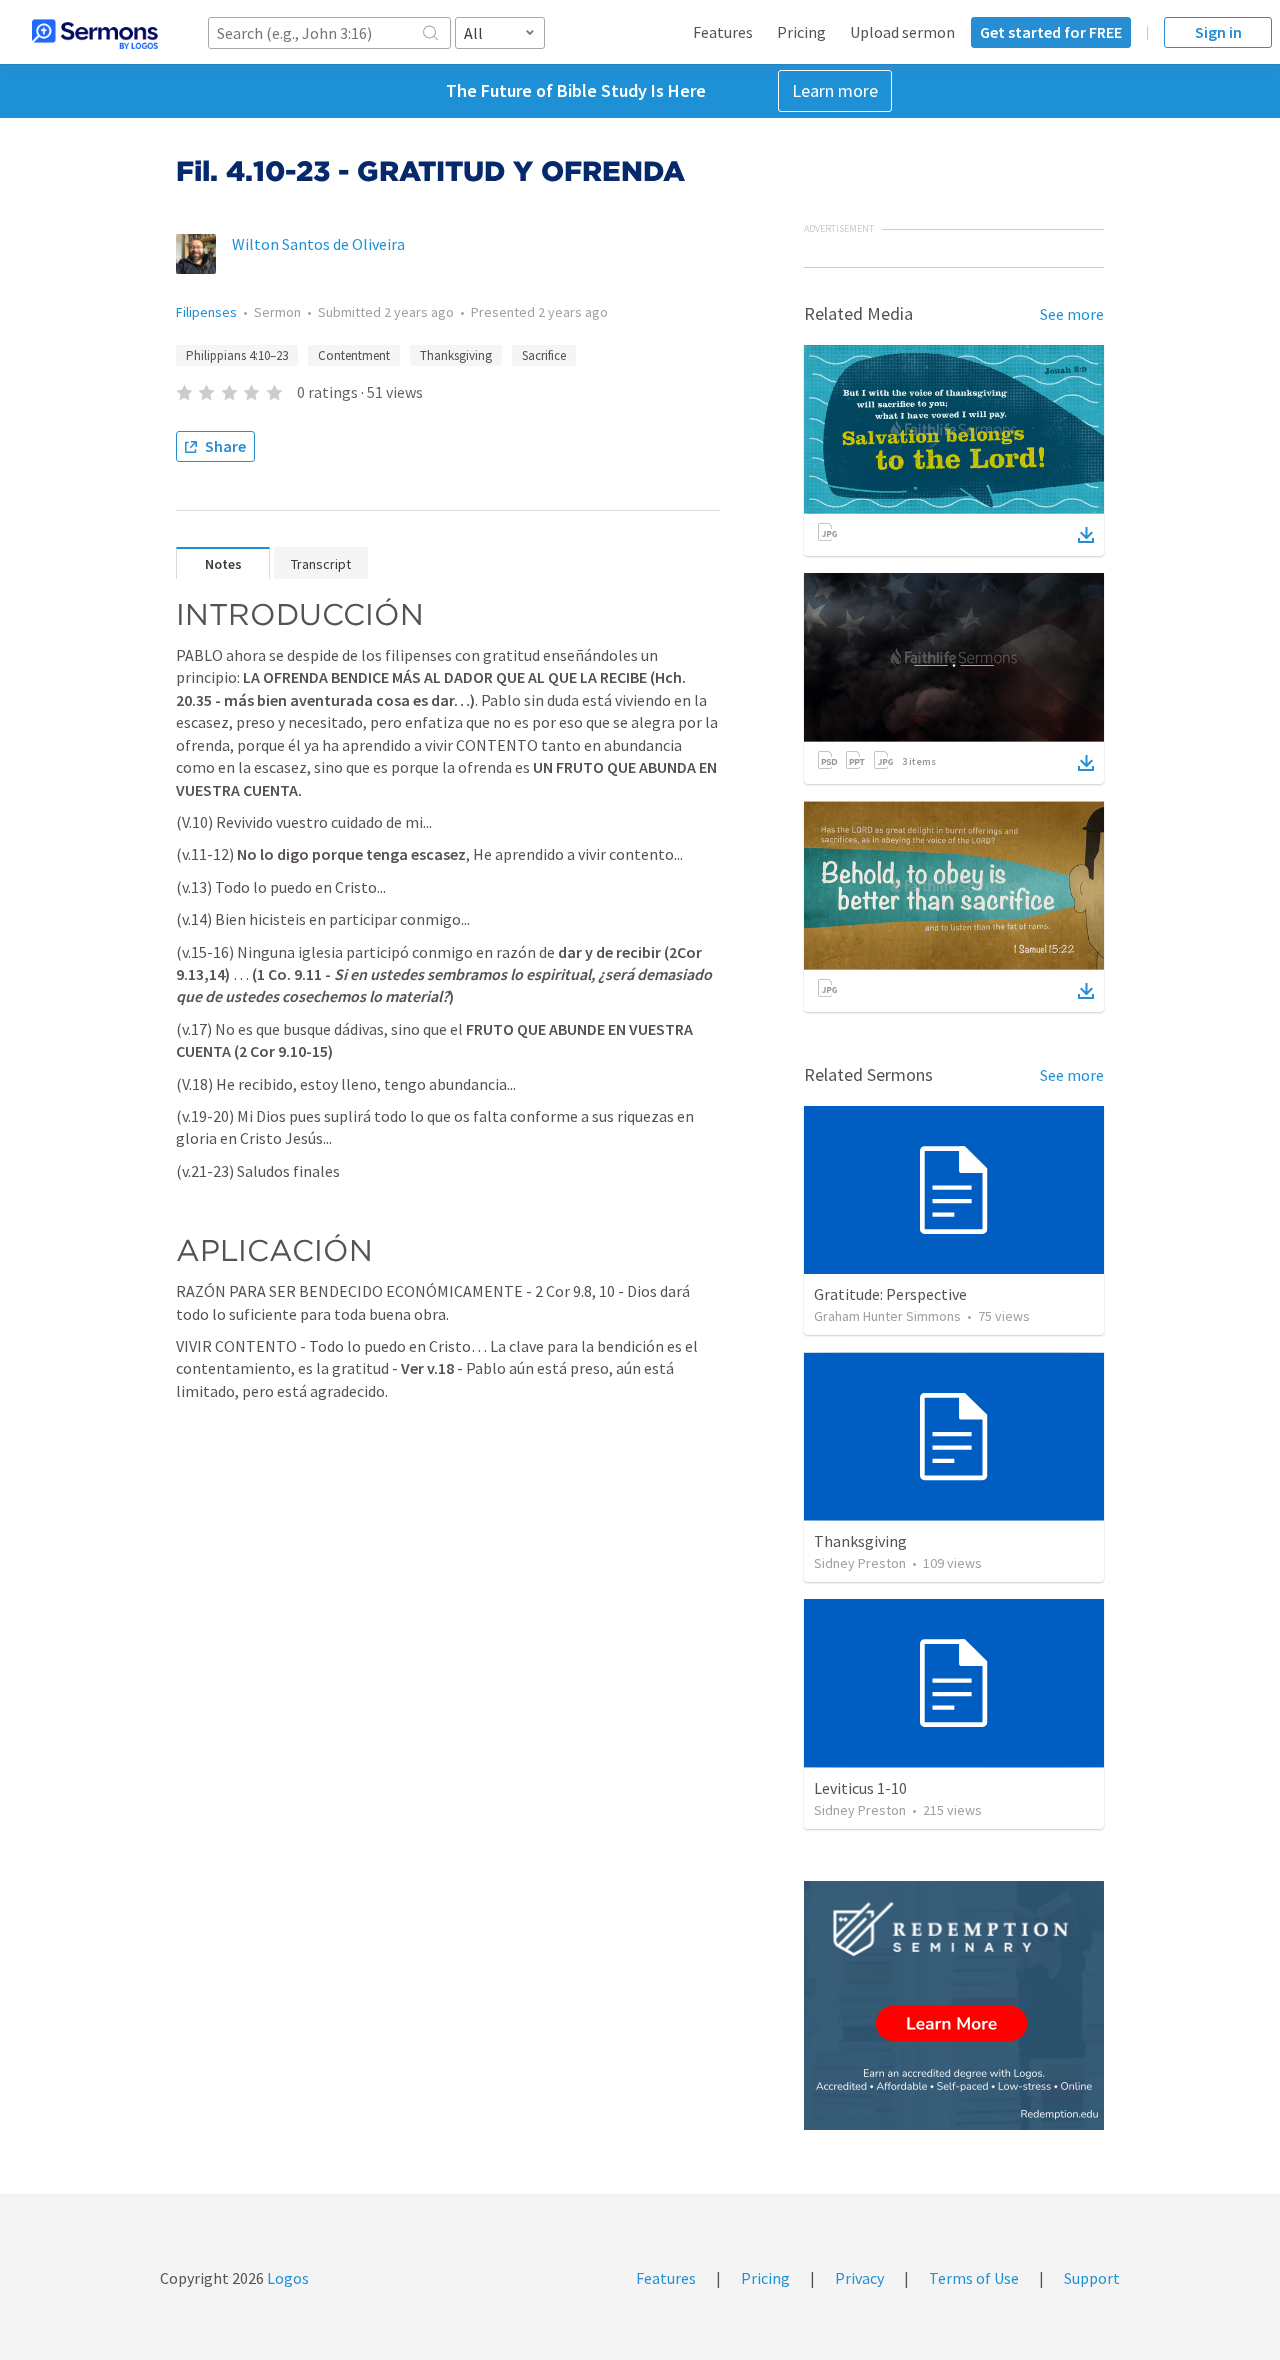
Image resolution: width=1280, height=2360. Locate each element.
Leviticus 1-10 (860, 1788)
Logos (286, 2278)
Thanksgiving (456, 355)
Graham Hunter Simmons (887, 1316)
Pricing (801, 32)
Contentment (354, 355)
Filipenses (206, 312)
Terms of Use (974, 2278)
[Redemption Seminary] (954, 2005)
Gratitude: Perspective (890, 1294)
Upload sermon (902, 32)
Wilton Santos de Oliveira (318, 244)
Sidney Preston (860, 1563)
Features (723, 32)
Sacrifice (544, 355)
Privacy (859, 2278)
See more (1072, 314)
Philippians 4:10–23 (237, 355)
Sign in (1218, 32)
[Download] (1086, 535)
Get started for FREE (1051, 32)
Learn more (835, 90)
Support (1092, 2278)
